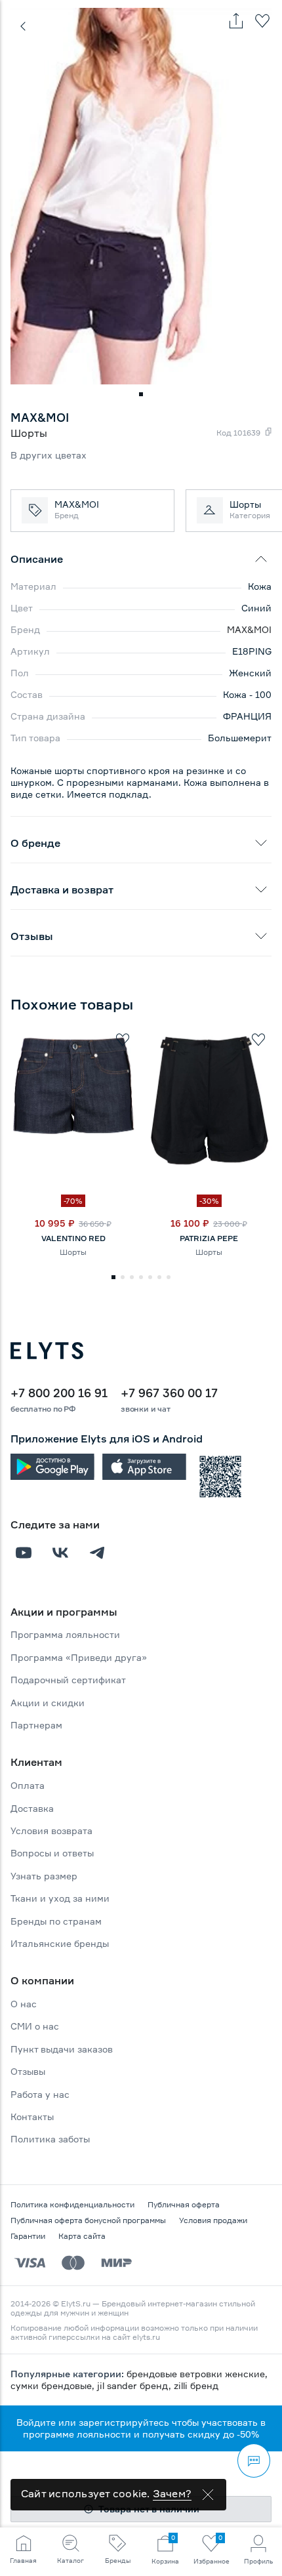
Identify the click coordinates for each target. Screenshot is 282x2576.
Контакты (32, 2116)
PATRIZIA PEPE (209, 1238)
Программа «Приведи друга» (79, 1657)
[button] (141, 394)
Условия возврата (51, 1830)
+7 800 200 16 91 (59, 1393)
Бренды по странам (56, 1921)
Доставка (32, 1808)
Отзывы (28, 2071)
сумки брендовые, (54, 2385)
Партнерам (36, 1725)
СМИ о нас (35, 2026)
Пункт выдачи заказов (62, 2049)
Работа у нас (40, 2094)
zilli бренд (196, 2385)
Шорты (73, 1252)
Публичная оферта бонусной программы (88, 2220)
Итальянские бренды (60, 1943)
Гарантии (28, 2236)
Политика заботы (50, 2139)
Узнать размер (44, 1876)
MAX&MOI (249, 629)
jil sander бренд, (135, 2385)
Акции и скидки (48, 1703)
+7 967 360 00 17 (169, 1393)
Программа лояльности (65, 1634)
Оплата (28, 1785)
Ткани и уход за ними (60, 1898)
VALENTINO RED (73, 1238)
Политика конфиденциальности (72, 2204)
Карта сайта (82, 2236)
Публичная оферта (184, 2204)
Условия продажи (213, 2220)
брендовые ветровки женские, (197, 2374)
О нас (24, 2004)
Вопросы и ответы (52, 1853)
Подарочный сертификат (68, 1680)
